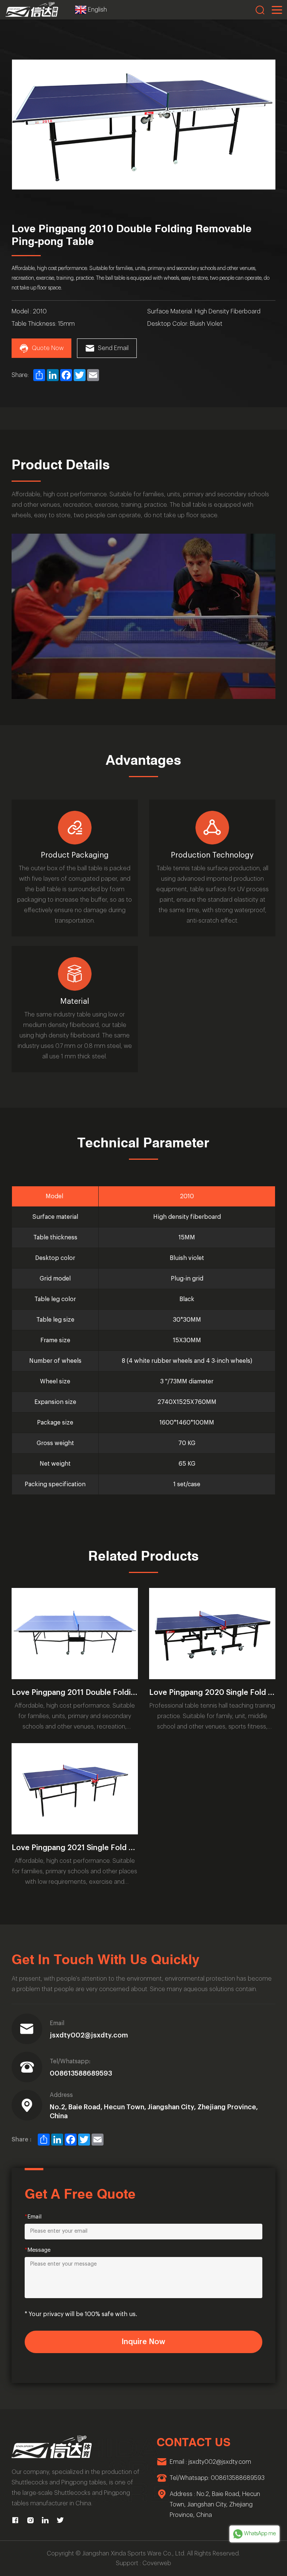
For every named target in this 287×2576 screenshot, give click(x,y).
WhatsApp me (260, 2534)
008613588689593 (81, 2073)
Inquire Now (143, 2342)
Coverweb (157, 2563)
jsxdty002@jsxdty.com (89, 2035)
